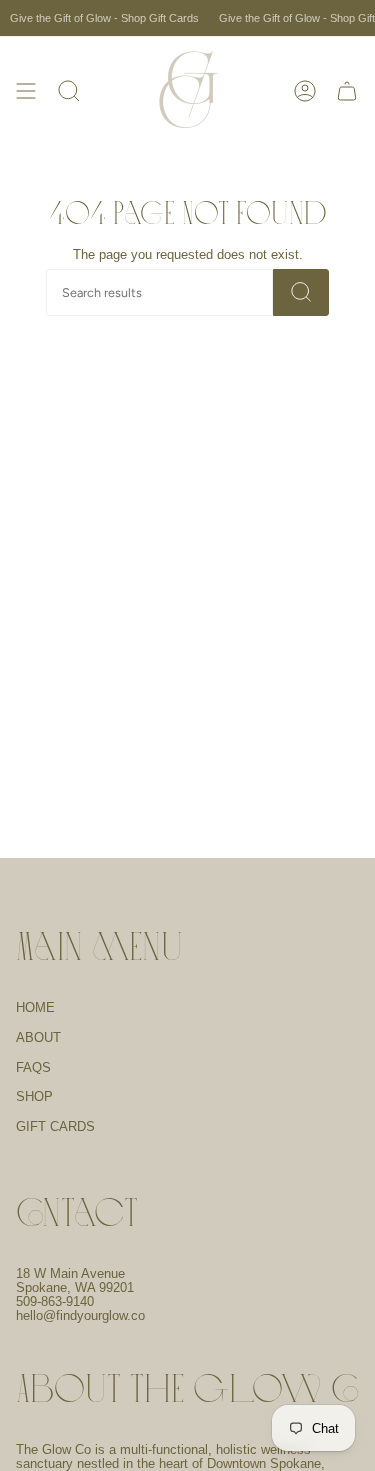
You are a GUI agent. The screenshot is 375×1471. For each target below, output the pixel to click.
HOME (35, 1008)
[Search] (301, 292)
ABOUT (38, 1038)
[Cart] (347, 91)
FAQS (33, 1068)
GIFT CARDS (55, 1127)
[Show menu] (26, 91)
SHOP (34, 1097)
